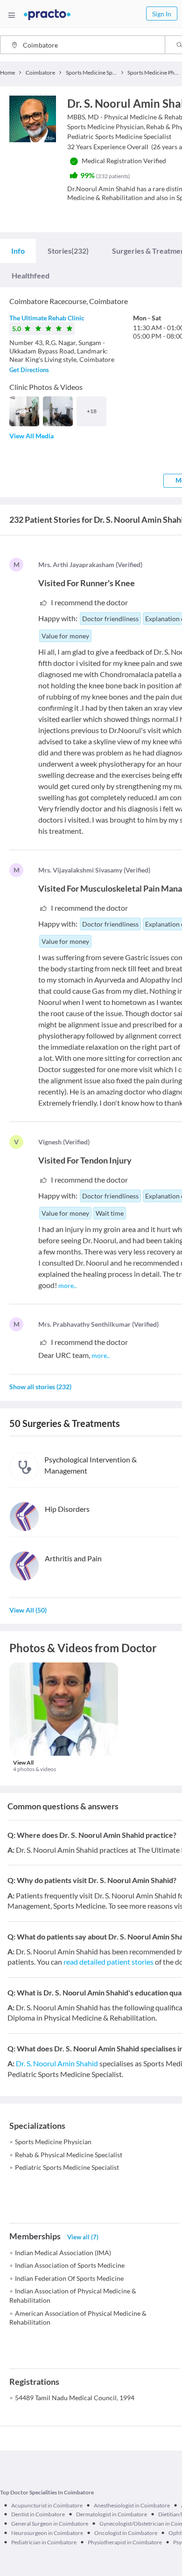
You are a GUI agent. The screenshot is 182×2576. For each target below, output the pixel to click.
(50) (28, 1610)
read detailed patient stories (108, 1962)
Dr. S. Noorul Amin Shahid (57, 2063)
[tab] (18, 251)
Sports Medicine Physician (53, 2142)
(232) (68, 251)
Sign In (162, 14)
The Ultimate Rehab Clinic (47, 318)
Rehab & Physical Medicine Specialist (69, 2155)
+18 (92, 411)
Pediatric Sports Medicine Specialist (67, 2167)
